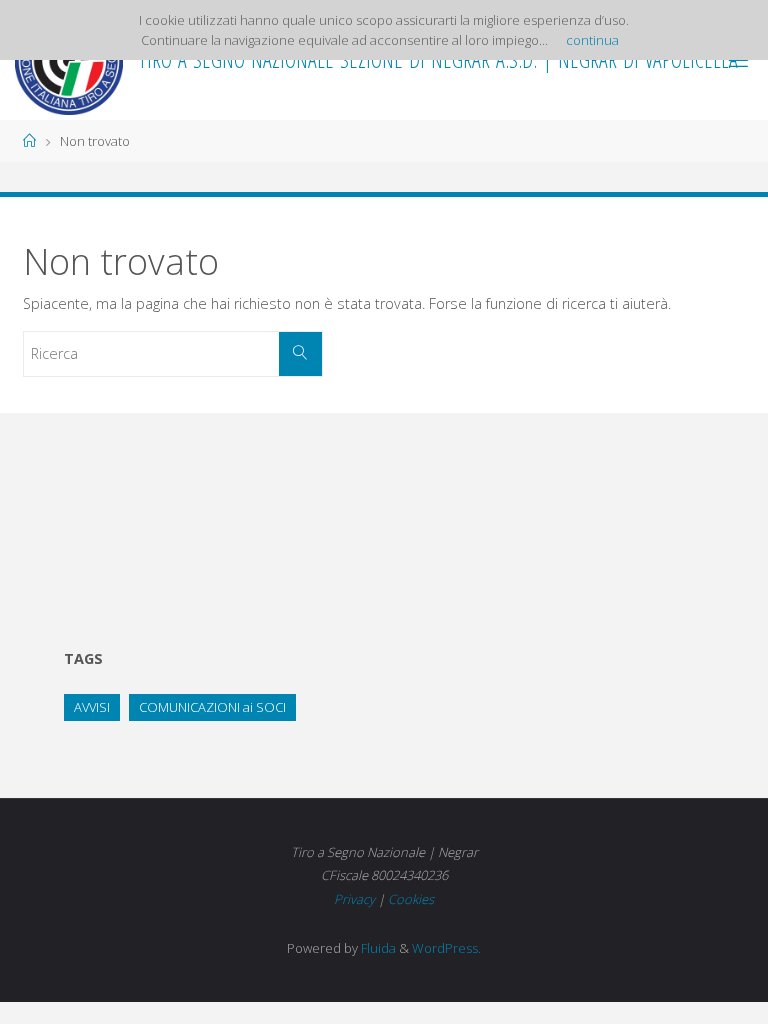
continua (592, 40)
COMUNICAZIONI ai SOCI (212, 707)
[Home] (29, 141)
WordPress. (446, 948)
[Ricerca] (300, 353)
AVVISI (92, 707)
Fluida (377, 948)
